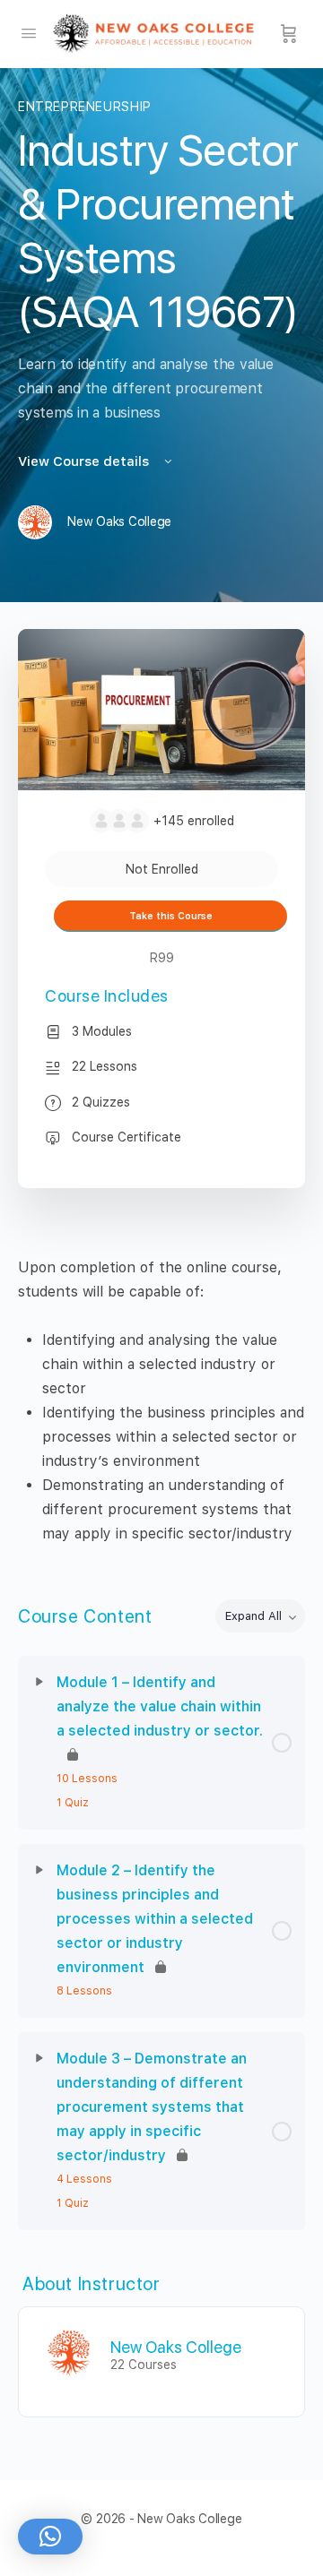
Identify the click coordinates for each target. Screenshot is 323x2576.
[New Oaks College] (69, 2352)
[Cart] (289, 34)
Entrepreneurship (85, 107)
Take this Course (171, 916)
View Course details (85, 461)
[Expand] (39, 1682)
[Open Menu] (29, 33)
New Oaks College (176, 2347)
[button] (50, 2537)
